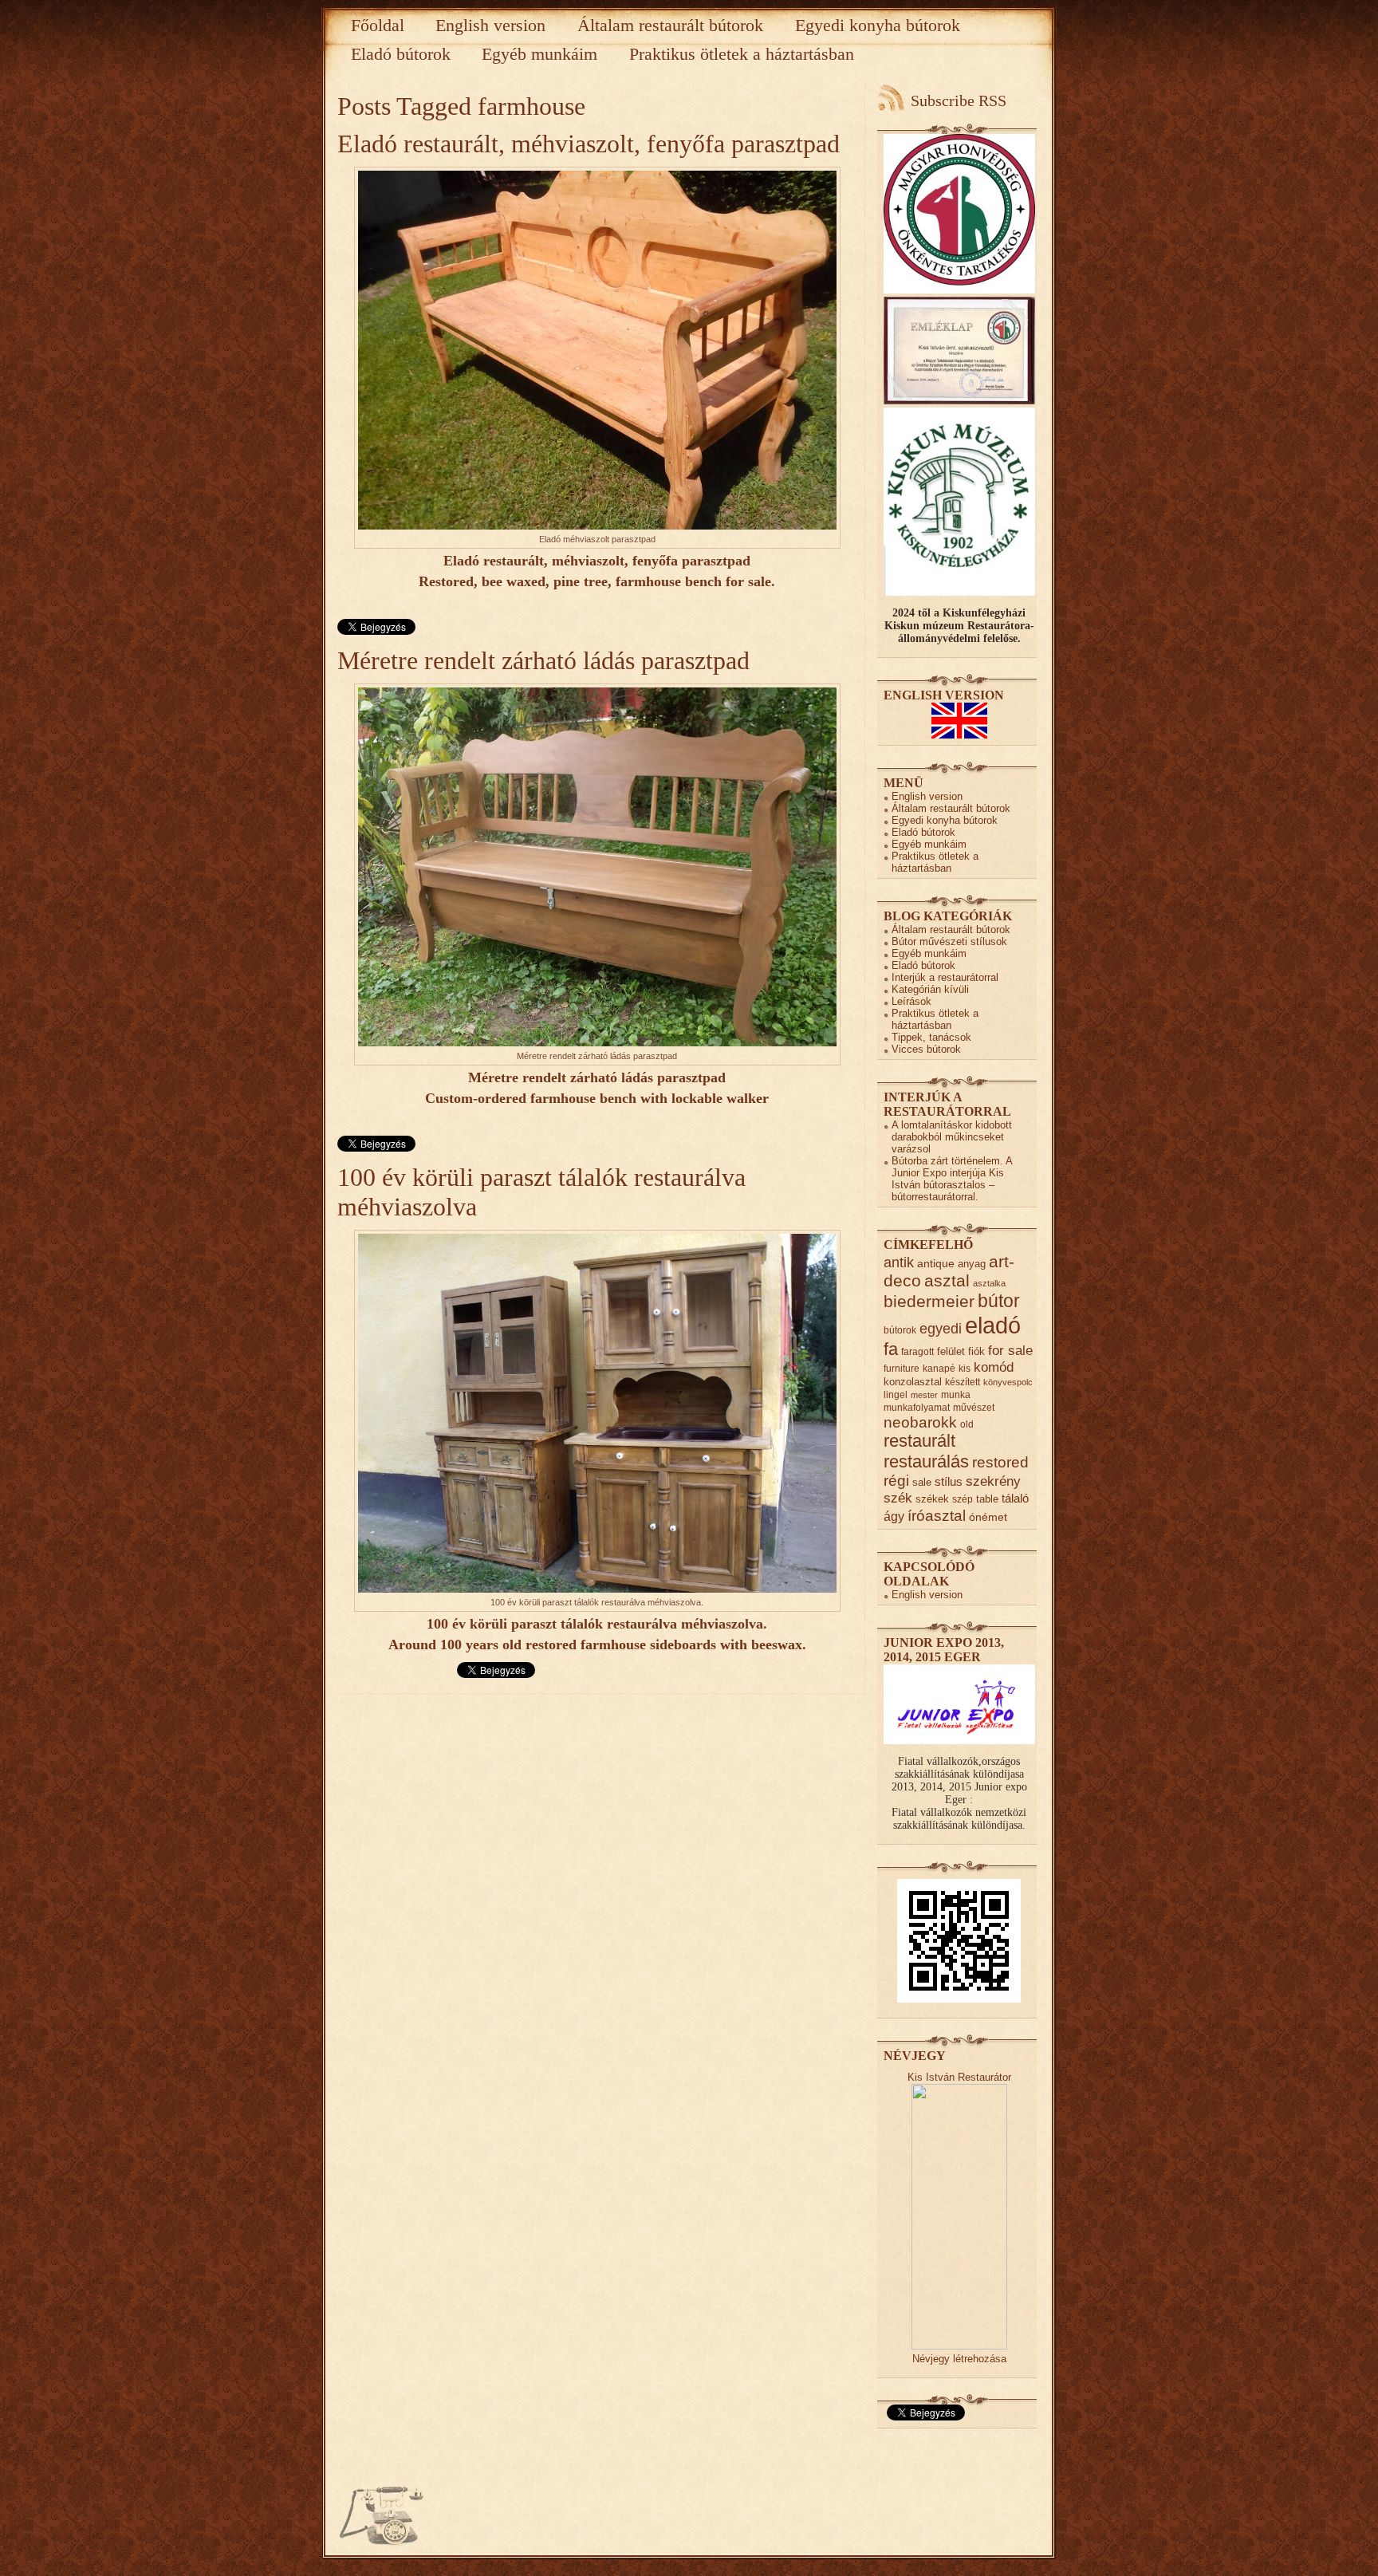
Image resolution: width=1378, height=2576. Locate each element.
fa (891, 1349)
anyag (972, 1264)
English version (490, 25)
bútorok (900, 1330)
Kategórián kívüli (930, 989)
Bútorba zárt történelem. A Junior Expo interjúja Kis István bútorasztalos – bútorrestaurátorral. (952, 1179)
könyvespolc (1008, 1382)
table (987, 1499)
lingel (896, 1394)
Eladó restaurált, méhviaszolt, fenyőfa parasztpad (589, 144)
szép (963, 1499)
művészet (974, 1407)
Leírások (911, 1001)
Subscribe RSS (959, 100)
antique (936, 1264)
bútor (999, 1301)
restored (1000, 1462)
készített (963, 1382)
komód (994, 1367)
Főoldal (378, 25)
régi (896, 1481)
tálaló (1015, 1499)
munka (956, 1394)
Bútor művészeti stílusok (949, 941)
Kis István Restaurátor (959, 2077)
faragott (917, 1351)
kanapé (939, 1368)
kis (965, 1368)
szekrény (993, 1481)
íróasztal (937, 1515)
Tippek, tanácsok (931, 1037)
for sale (1010, 1351)
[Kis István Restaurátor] (959, 2346)
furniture (902, 1368)
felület (951, 1351)
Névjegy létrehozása (959, 2359)
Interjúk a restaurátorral (945, 977)
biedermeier (929, 1301)
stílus (949, 1481)
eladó (993, 1325)
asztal (947, 1280)
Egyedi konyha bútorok (878, 25)
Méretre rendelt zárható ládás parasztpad (543, 660)
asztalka (989, 1283)
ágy (894, 1516)
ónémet (988, 1517)
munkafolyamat (917, 1407)
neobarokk (920, 1422)
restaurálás (926, 1461)
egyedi (941, 1328)
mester (924, 1395)
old (967, 1424)
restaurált (919, 1441)
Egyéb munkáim (539, 54)
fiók (976, 1351)
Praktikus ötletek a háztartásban (742, 54)
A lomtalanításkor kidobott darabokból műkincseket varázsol (952, 1137)
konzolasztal (913, 1382)
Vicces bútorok (926, 1049)
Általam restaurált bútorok (670, 25)
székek (932, 1499)
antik (899, 1262)
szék (898, 1498)
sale (922, 1482)
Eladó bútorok (401, 54)
